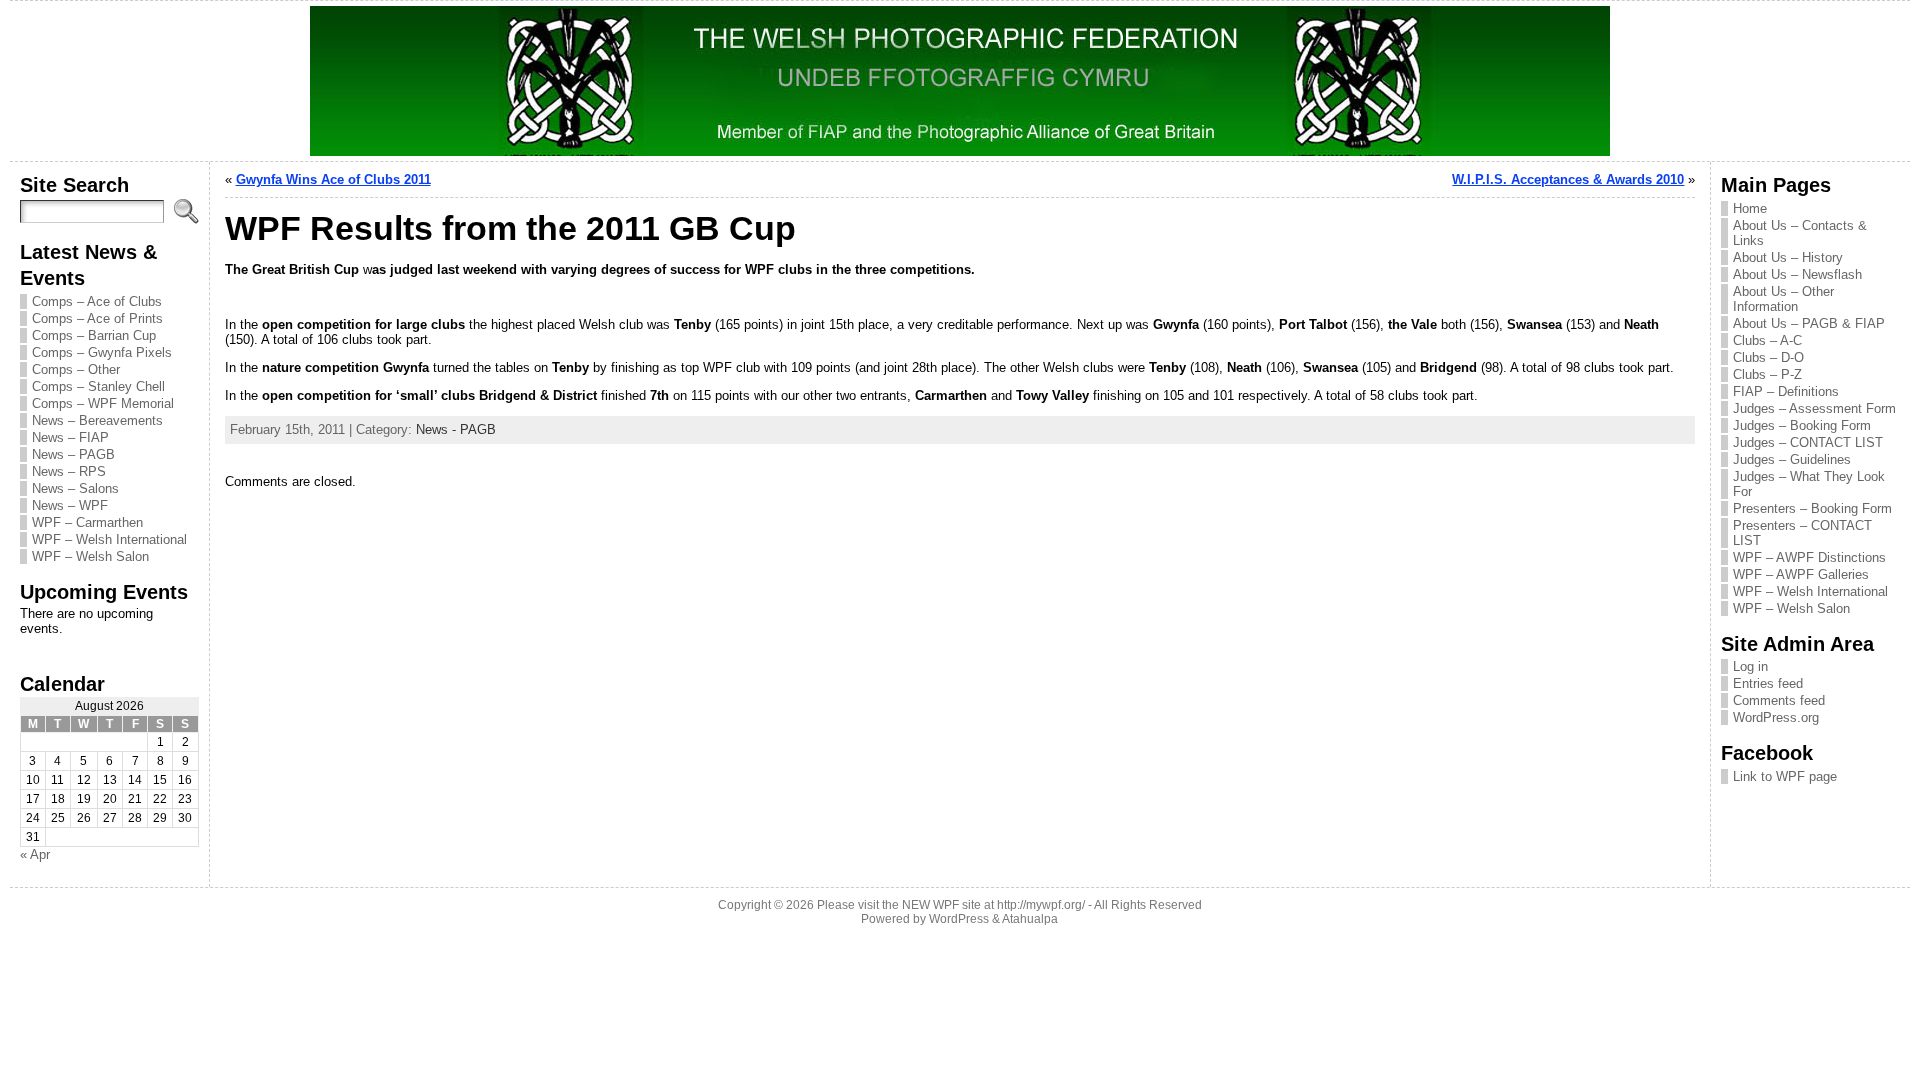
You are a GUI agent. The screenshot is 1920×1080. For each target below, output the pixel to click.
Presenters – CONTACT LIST (1802, 533)
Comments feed (1779, 700)
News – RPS (69, 471)
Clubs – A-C (1767, 340)
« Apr (35, 854)
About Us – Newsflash (1797, 274)
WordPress (959, 919)
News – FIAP (70, 437)
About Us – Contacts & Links (1800, 233)
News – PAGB (73, 454)
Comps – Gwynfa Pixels (102, 352)
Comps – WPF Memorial (103, 403)
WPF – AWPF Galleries (1801, 574)
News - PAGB (456, 429)
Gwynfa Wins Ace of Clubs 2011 (333, 179)
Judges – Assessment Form (1814, 408)
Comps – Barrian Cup (94, 335)
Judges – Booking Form (1802, 425)
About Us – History (1788, 257)
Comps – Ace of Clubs (97, 301)
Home (1750, 208)
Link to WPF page (1785, 776)
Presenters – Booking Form (1812, 508)
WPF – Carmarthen (87, 522)
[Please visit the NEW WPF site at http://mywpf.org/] (960, 81)
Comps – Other (76, 369)
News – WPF (70, 505)
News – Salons (75, 488)
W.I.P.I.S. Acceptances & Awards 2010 (1568, 179)
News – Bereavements (97, 420)
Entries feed (1768, 683)
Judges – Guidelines (1792, 459)
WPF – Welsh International (109, 539)
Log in (1750, 666)
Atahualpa (1030, 919)
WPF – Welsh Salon (90, 556)
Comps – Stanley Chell (98, 386)
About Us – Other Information (1783, 299)
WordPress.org (1776, 717)
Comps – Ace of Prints (97, 318)
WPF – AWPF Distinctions (1809, 557)
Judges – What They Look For (1809, 484)
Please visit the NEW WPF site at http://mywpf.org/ (951, 905)
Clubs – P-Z (1767, 374)
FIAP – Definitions (1786, 391)
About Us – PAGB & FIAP (1809, 323)
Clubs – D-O (1768, 357)
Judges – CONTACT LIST (1808, 442)
